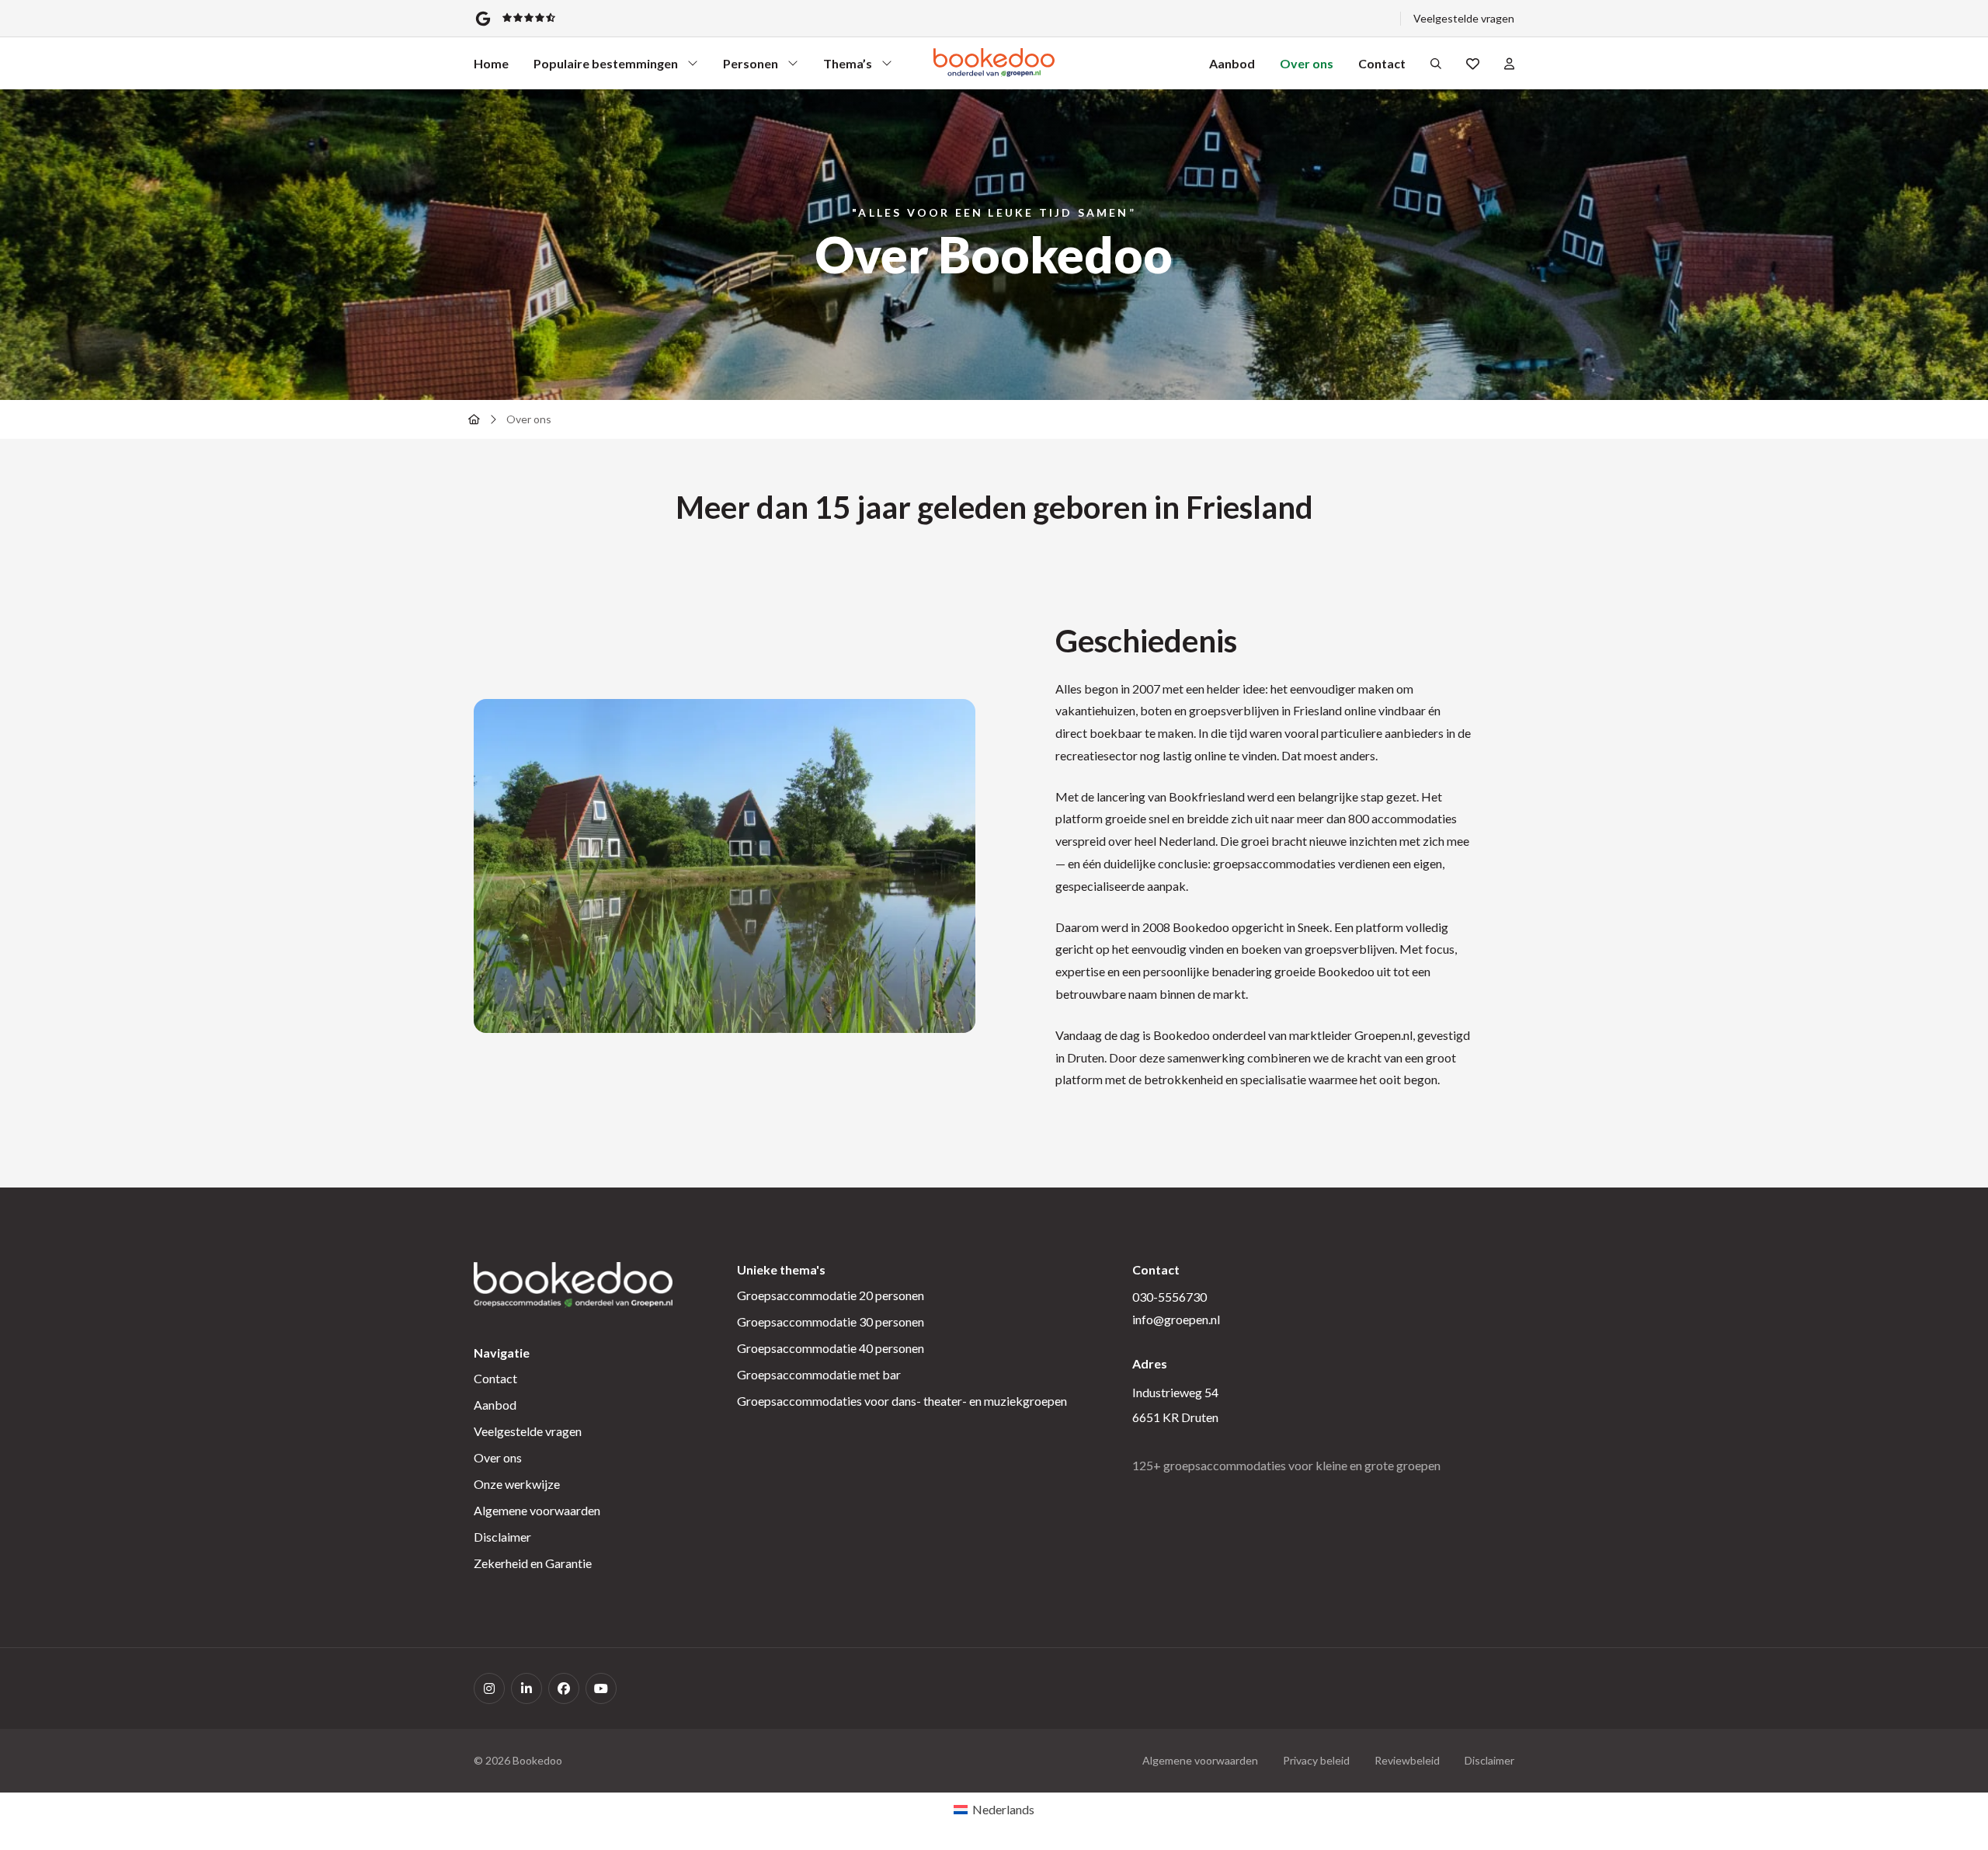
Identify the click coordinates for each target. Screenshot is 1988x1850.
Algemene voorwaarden (537, 1510)
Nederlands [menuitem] (1003, 1809)
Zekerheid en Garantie (533, 1563)
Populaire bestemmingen (606, 67)
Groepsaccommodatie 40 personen (831, 1348)
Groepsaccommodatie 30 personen (831, 1321)
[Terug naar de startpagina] (474, 419)
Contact (1382, 63)
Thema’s (851, 67)
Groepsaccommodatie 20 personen (831, 1295)
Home (491, 63)
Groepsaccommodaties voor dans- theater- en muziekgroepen (902, 1401)
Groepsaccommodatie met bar (819, 1374)
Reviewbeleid (1407, 1760)
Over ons (1307, 63)
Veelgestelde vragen (1464, 18)
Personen (751, 67)
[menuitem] (994, 1810)
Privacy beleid (1316, 1760)
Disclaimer (502, 1537)
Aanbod (1232, 63)
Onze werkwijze (517, 1484)
